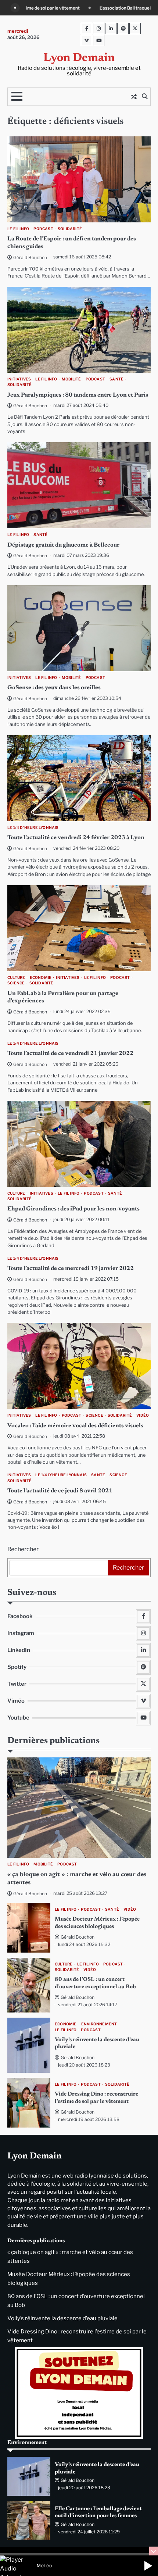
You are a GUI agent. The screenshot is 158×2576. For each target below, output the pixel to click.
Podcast (43, 229)
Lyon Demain (79, 58)
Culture (16, 978)
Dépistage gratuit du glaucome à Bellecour (63, 545)
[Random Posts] (134, 97)
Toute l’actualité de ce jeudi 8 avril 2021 (60, 1491)
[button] (148, 2566)
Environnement (99, 2024)
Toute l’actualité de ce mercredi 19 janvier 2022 (71, 1269)
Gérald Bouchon (30, 257)
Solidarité (70, 229)
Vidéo (143, 1415)
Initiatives (19, 379)
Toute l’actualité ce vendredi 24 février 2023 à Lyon (76, 838)
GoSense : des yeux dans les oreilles (54, 688)
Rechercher (23, 1549)
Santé (116, 379)
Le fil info (18, 229)
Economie (41, 978)
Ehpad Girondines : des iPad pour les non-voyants (73, 1209)
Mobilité (71, 379)
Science (16, 983)
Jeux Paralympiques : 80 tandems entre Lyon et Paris (78, 395)
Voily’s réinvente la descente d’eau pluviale (62, 2318)
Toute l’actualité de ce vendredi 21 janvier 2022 (70, 1053)
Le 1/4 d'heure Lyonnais (33, 828)
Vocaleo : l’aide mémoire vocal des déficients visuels (75, 1426)
